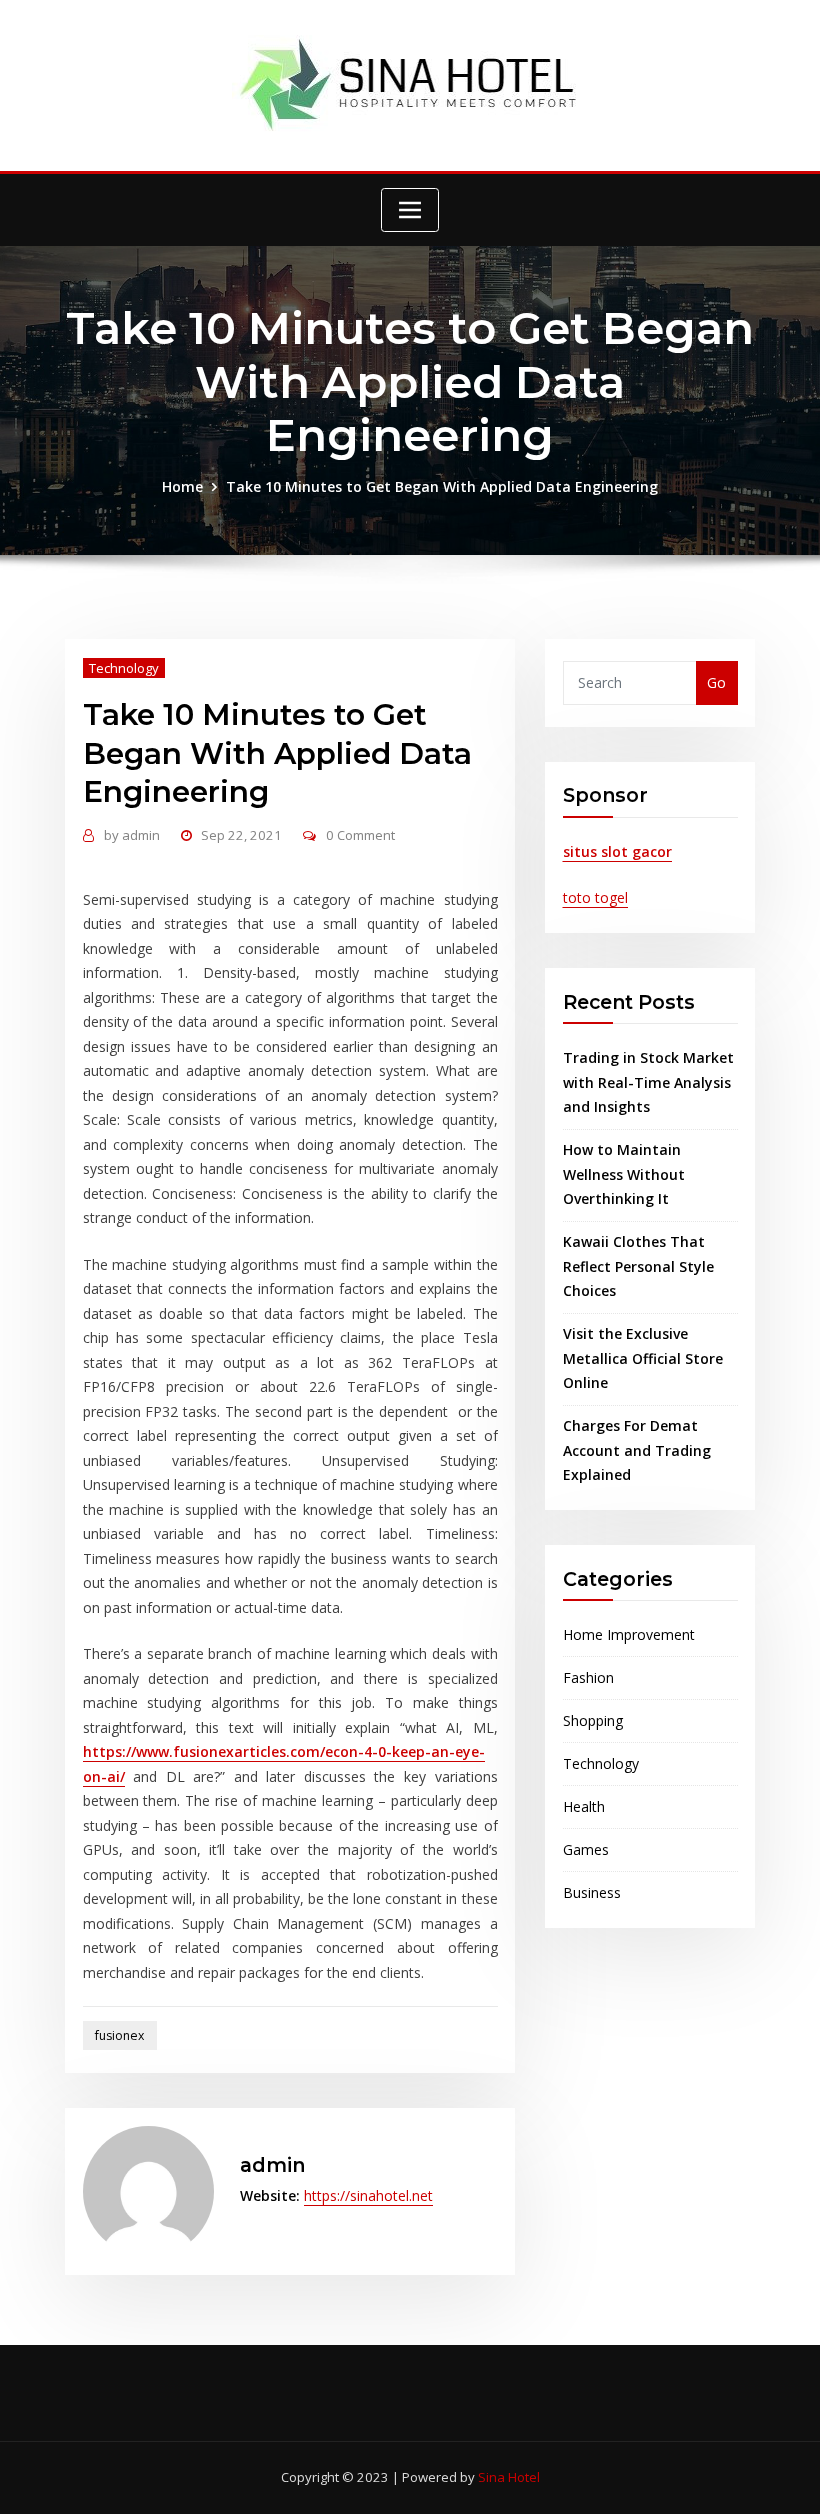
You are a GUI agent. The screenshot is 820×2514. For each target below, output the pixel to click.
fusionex (119, 2035)
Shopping (593, 1720)
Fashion (588, 1677)
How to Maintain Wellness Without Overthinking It (624, 1174)
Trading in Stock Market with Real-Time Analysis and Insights (648, 1082)
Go (716, 682)
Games (586, 1849)
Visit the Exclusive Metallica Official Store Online (643, 1358)
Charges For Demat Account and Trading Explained (637, 1450)
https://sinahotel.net (368, 2195)
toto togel (595, 897)
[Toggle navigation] (410, 210)
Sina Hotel (509, 2477)
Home (182, 486)
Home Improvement (629, 1634)
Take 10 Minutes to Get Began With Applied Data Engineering (442, 486)
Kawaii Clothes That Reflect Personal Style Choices (638, 1266)
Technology (124, 668)
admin (132, 835)
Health (584, 1806)
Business (592, 1892)
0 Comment (360, 835)
